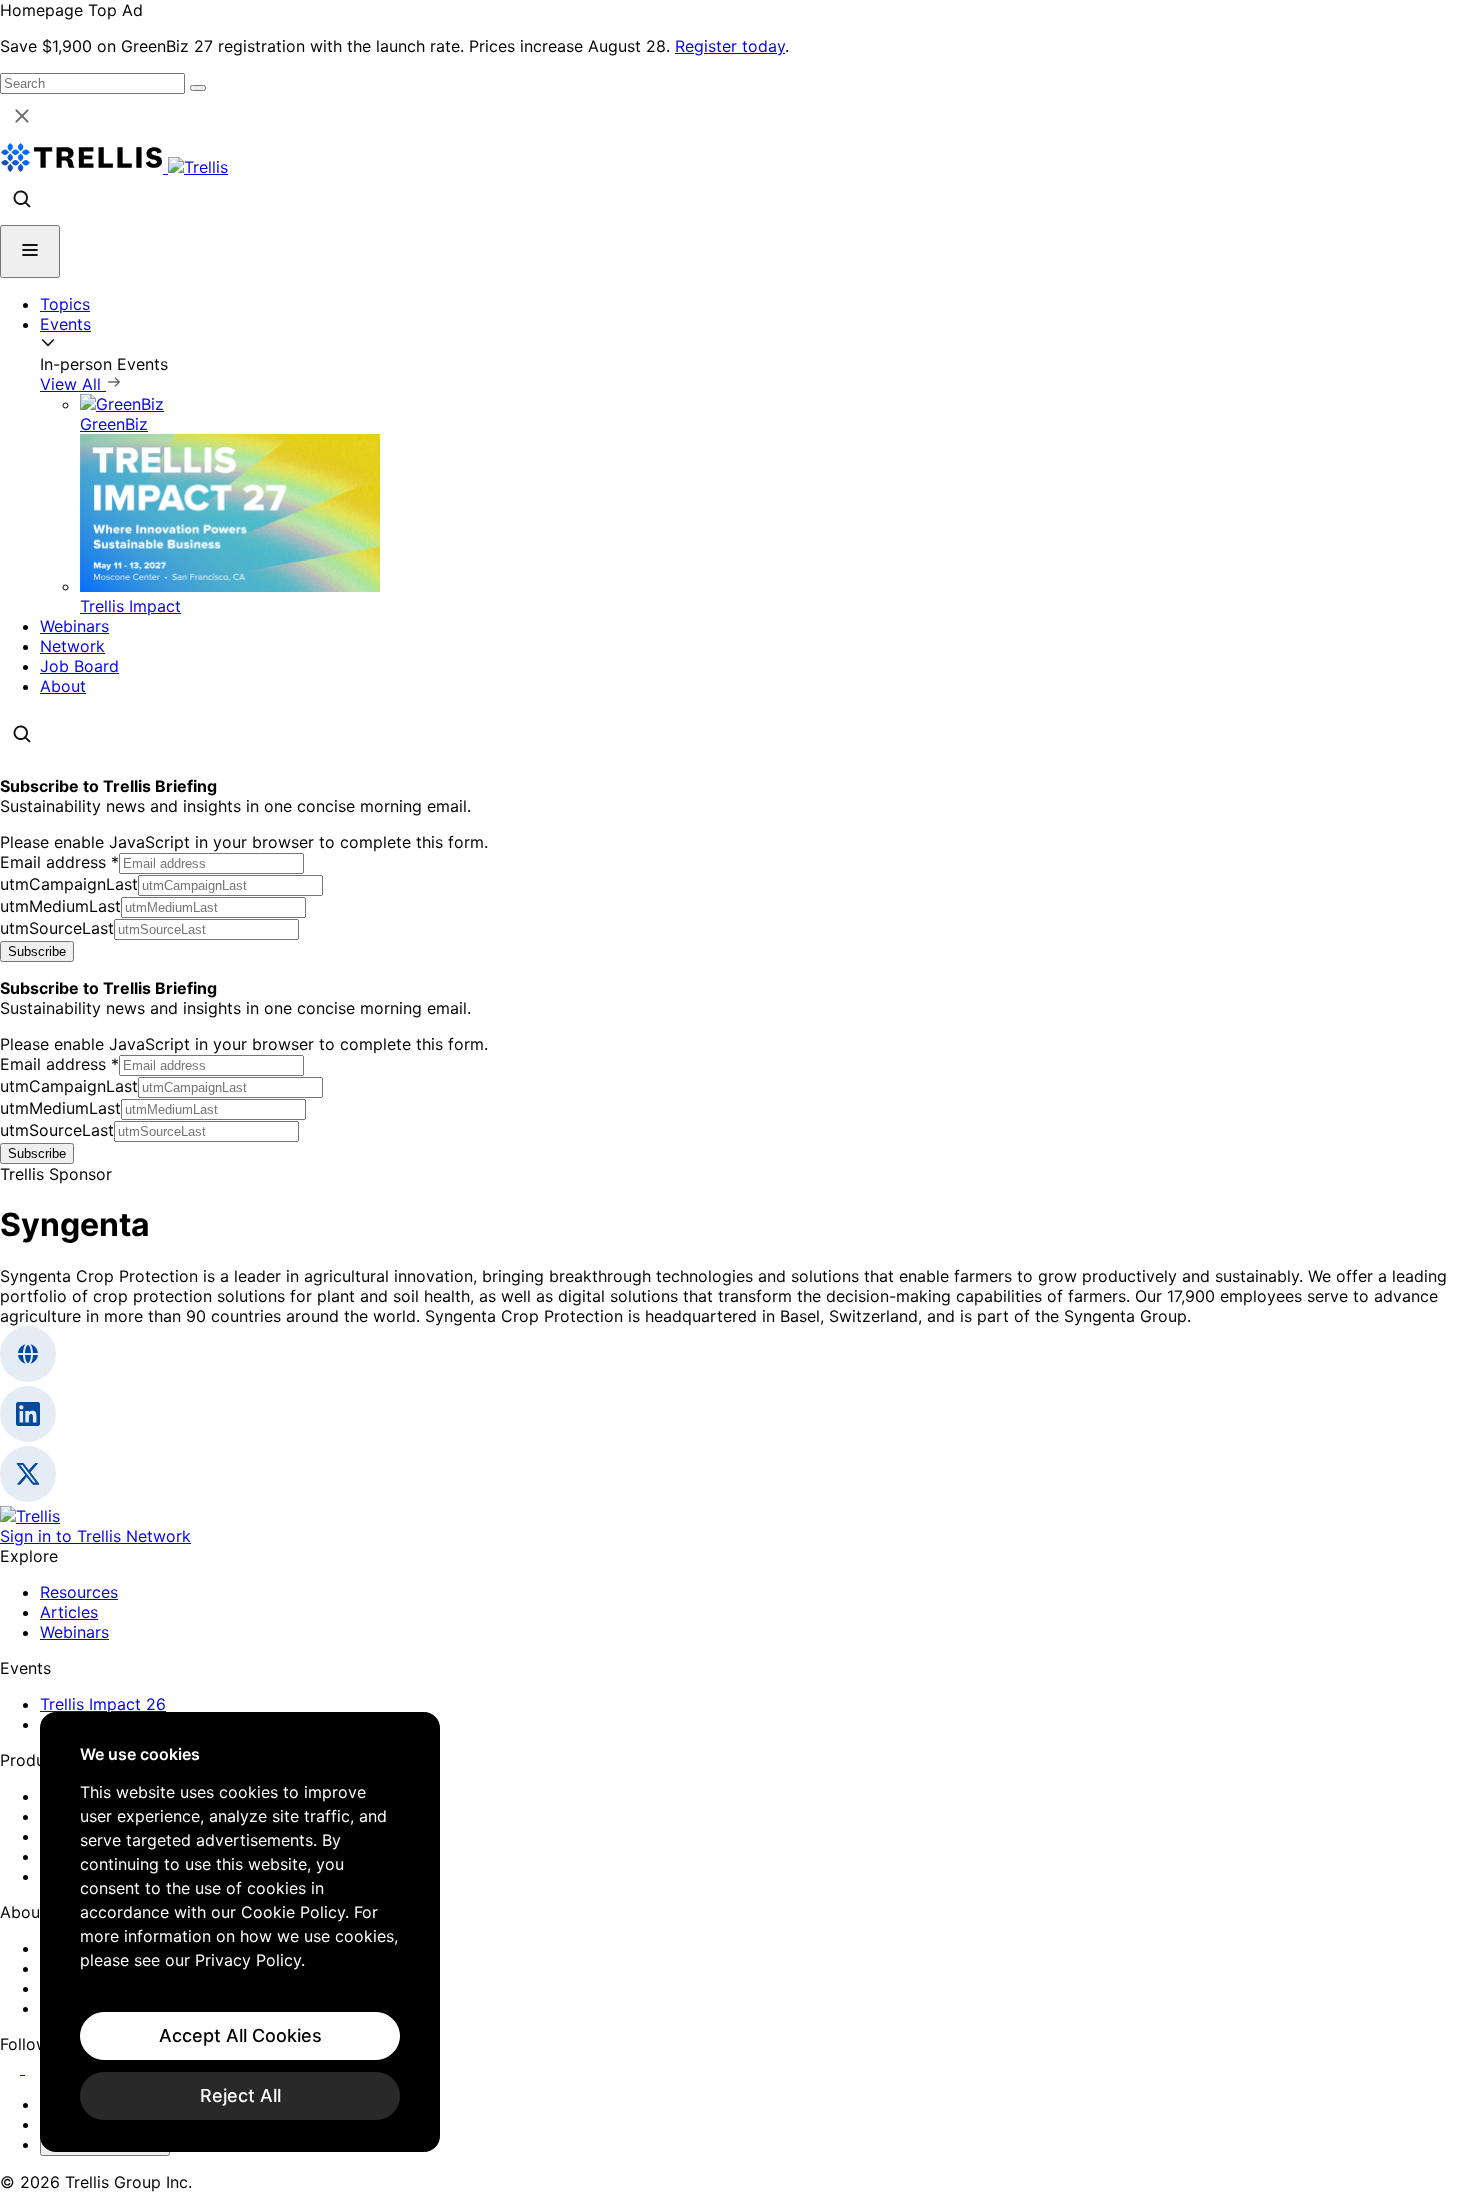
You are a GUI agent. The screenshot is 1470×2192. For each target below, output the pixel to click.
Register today (730, 46)
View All (73, 384)
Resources (79, 1592)
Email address (59, 862)
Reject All (240, 2095)
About (63, 686)
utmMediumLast (60, 906)
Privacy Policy (248, 1960)
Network (72, 646)
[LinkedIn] (12, 2068)
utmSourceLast (57, 928)
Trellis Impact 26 (103, 1704)
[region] (240, 1932)
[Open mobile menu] (30, 251)
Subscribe (37, 951)
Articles (69, 1612)
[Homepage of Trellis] (30, 1516)
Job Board (79, 666)
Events (65, 324)
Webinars (74, 626)
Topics (65, 304)
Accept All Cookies (240, 2035)
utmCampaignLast (69, 884)
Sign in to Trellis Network (95, 1536)
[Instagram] (37, 2068)
